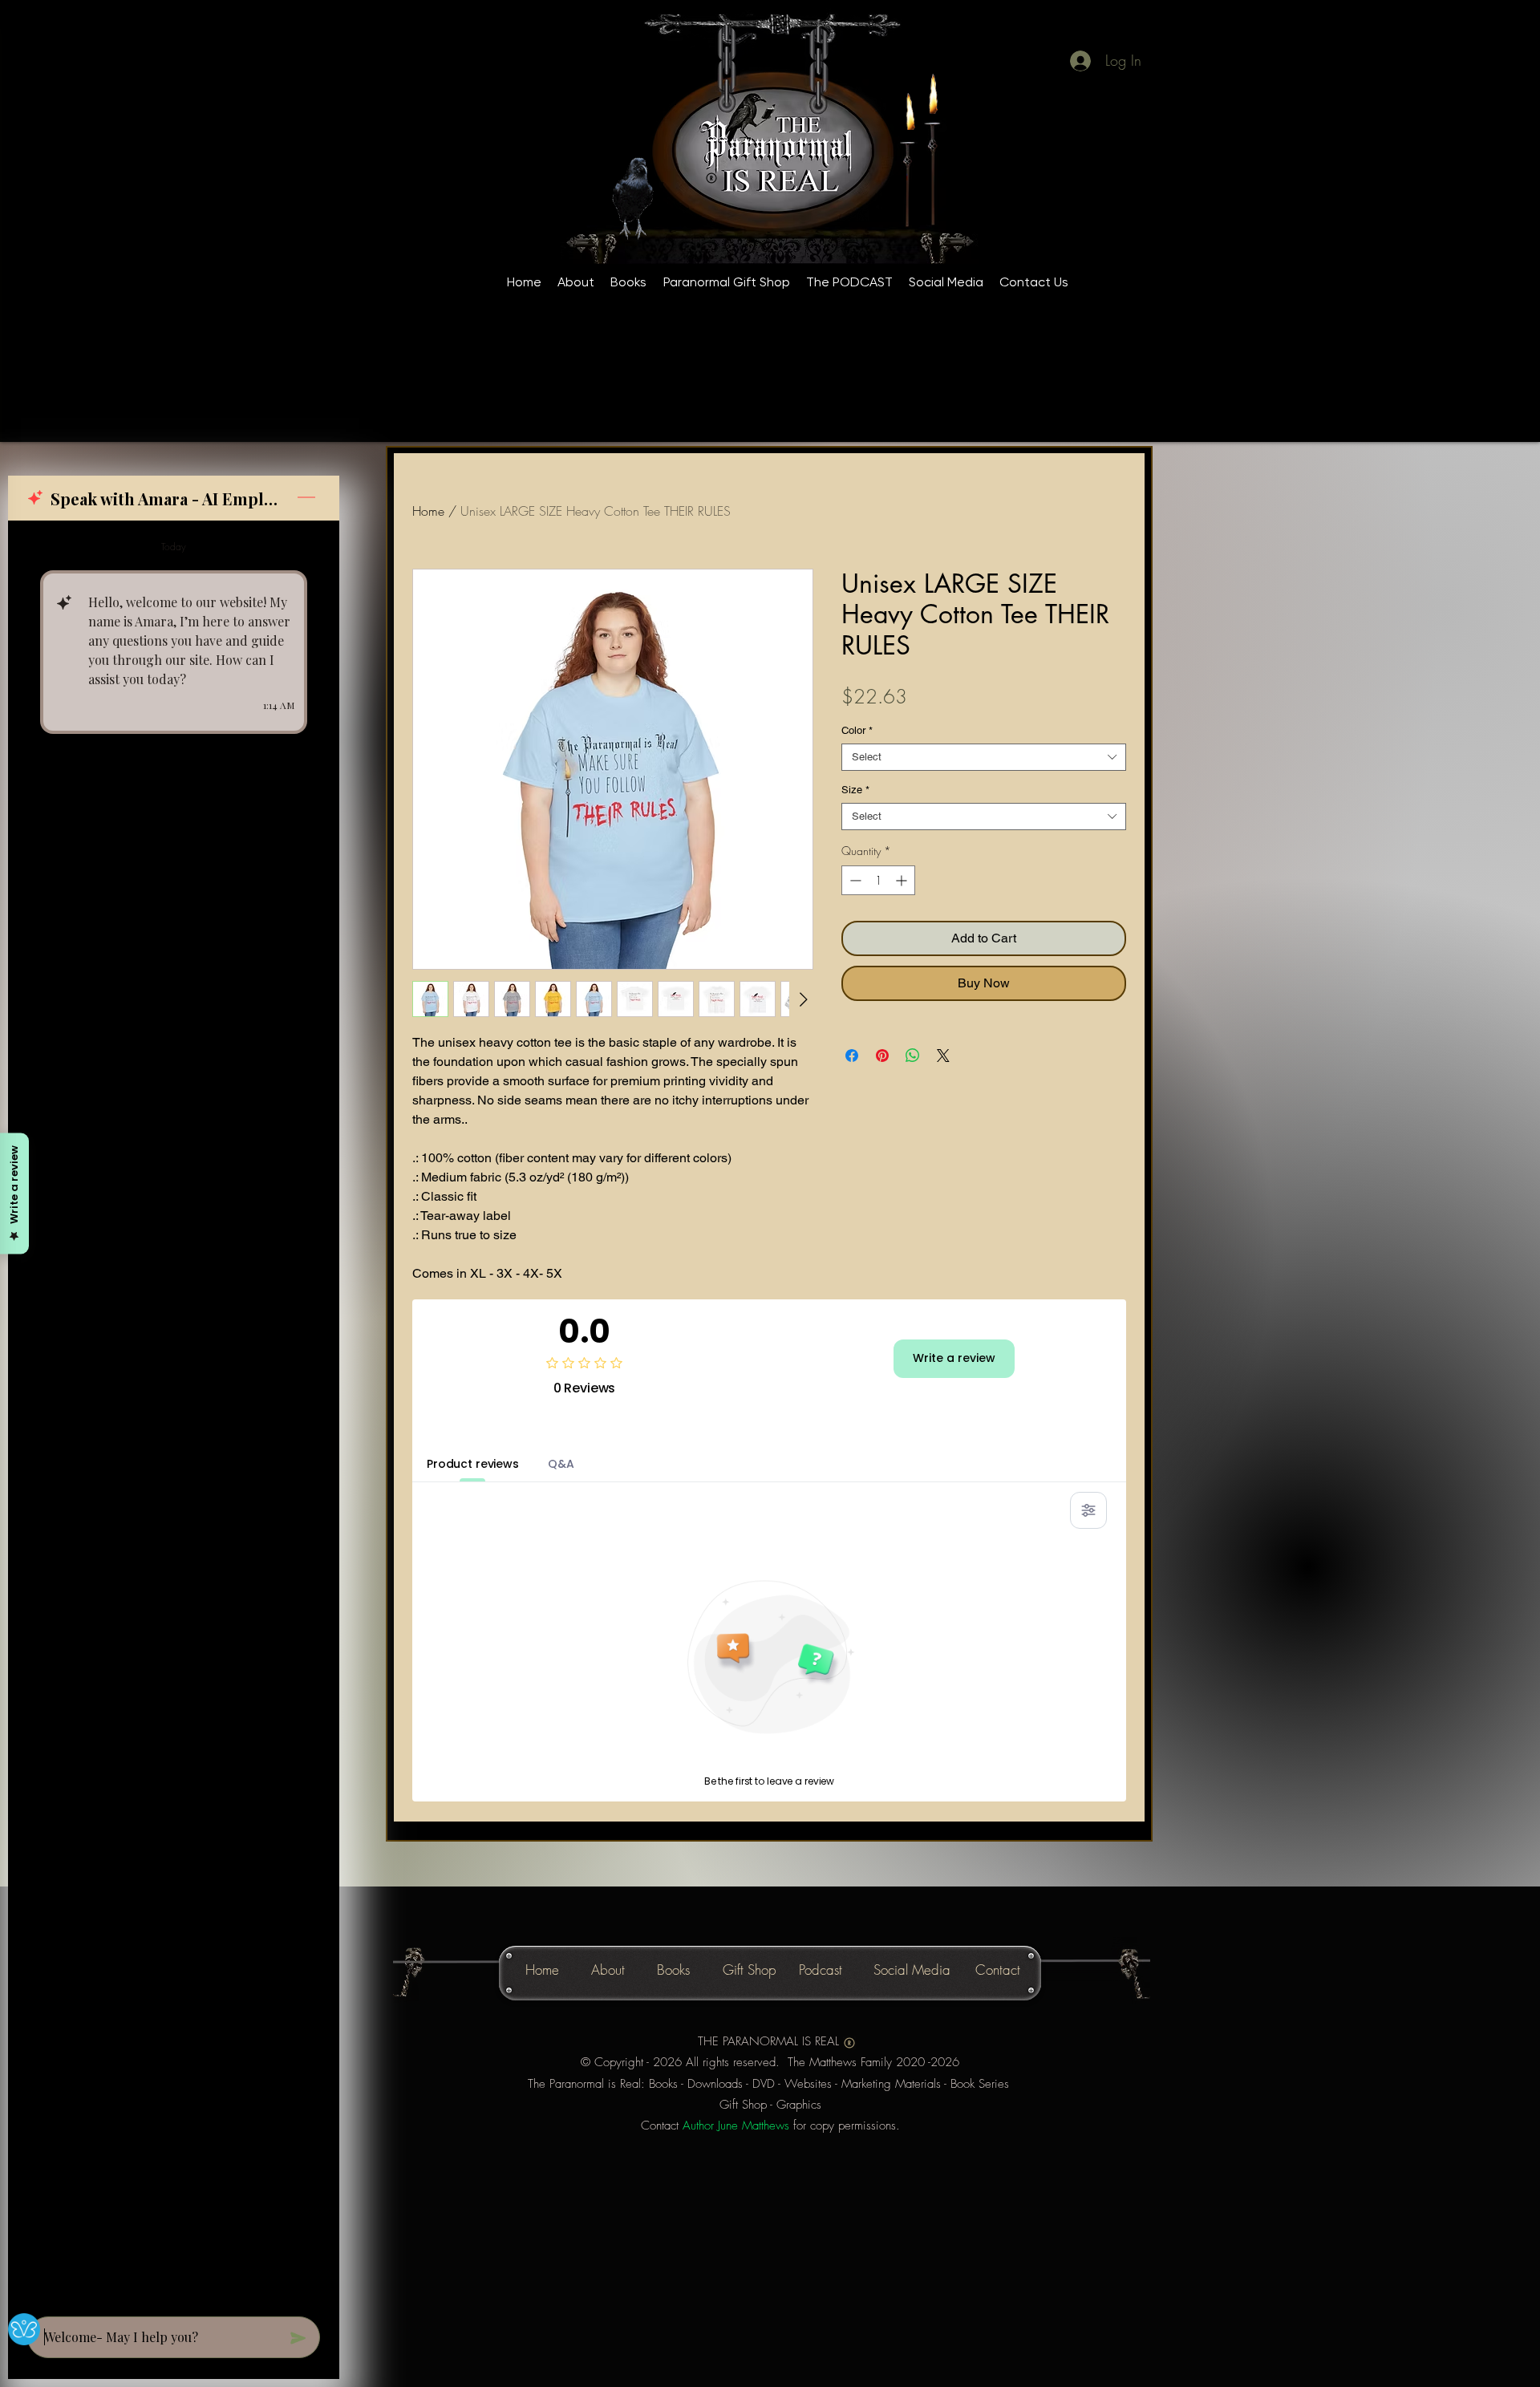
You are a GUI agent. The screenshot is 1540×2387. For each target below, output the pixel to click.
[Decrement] (854, 880)
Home (428, 511)
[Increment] (903, 880)
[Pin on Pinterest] (882, 1044)
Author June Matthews (736, 2126)
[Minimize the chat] (306, 498)
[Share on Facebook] (852, 1044)
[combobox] (984, 757)
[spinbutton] (878, 880)
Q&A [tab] (561, 1464)
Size (855, 790)
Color (857, 730)
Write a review (954, 1358)
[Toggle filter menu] (1088, 1510)
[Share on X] (943, 1044)
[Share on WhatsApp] (913, 1044)
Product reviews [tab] (473, 1464)
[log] (174, 1414)
